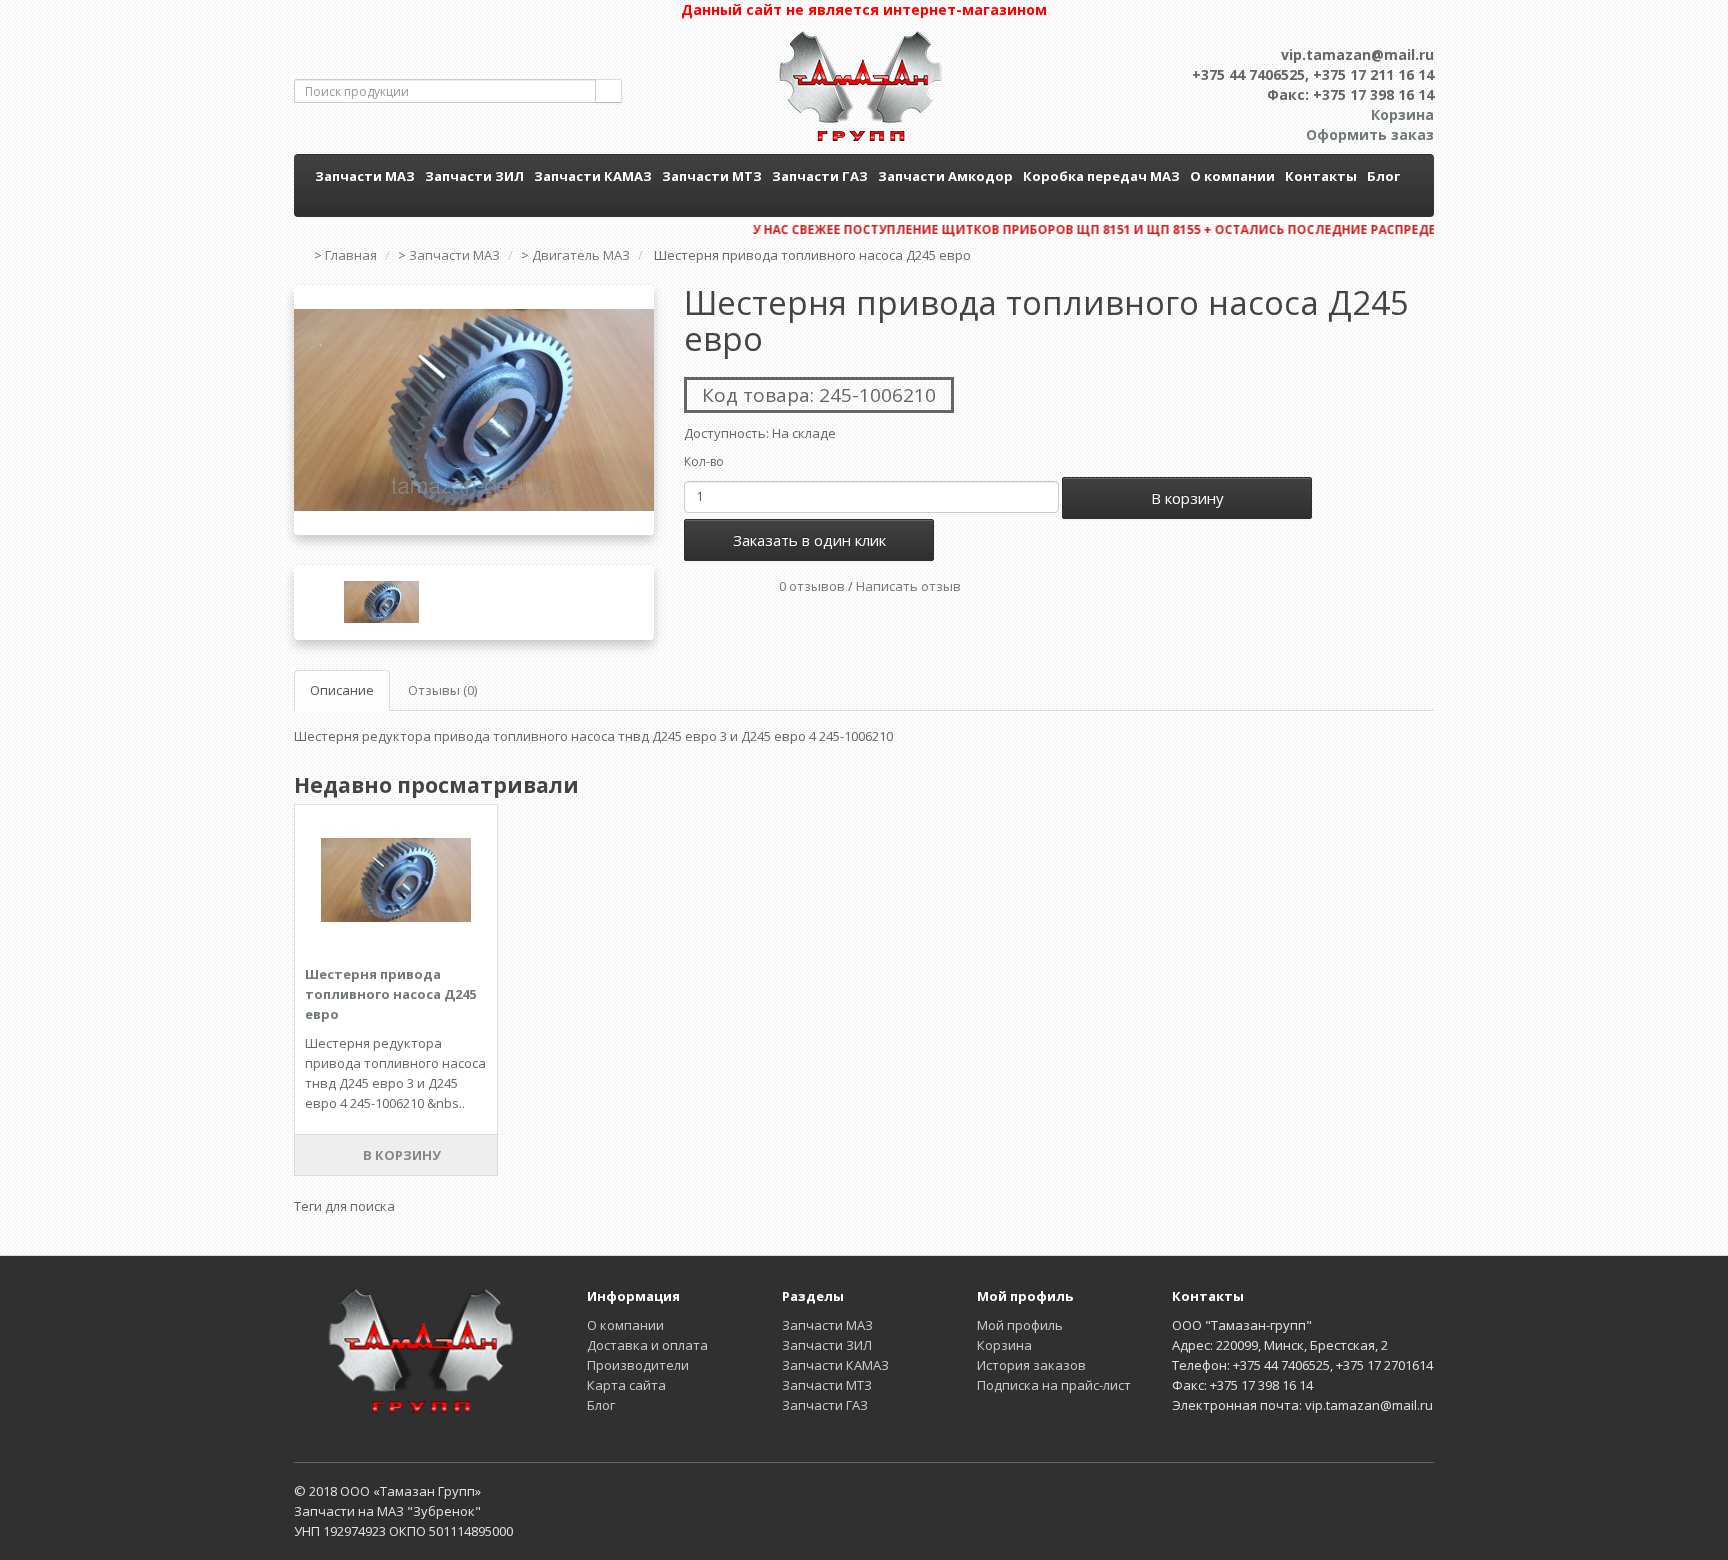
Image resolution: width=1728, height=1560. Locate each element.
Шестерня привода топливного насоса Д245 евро (390, 994)
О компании (1232, 176)
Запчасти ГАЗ (820, 176)
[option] (474, 410)
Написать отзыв (908, 586)
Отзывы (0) (442, 690)
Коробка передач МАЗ (1101, 176)
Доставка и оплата (647, 1345)
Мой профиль (1020, 1325)
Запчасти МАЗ (365, 176)
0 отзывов (812, 586)
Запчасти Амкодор (945, 176)
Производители (638, 1365)
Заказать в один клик (809, 540)
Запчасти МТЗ (712, 176)
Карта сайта (626, 1385)
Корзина (1004, 1345)
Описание (342, 690)
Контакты (1321, 176)
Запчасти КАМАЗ (593, 176)
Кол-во (704, 461)
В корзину (1187, 498)
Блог (1383, 176)
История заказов (1031, 1365)
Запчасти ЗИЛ (474, 176)
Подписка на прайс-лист (1054, 1385)
